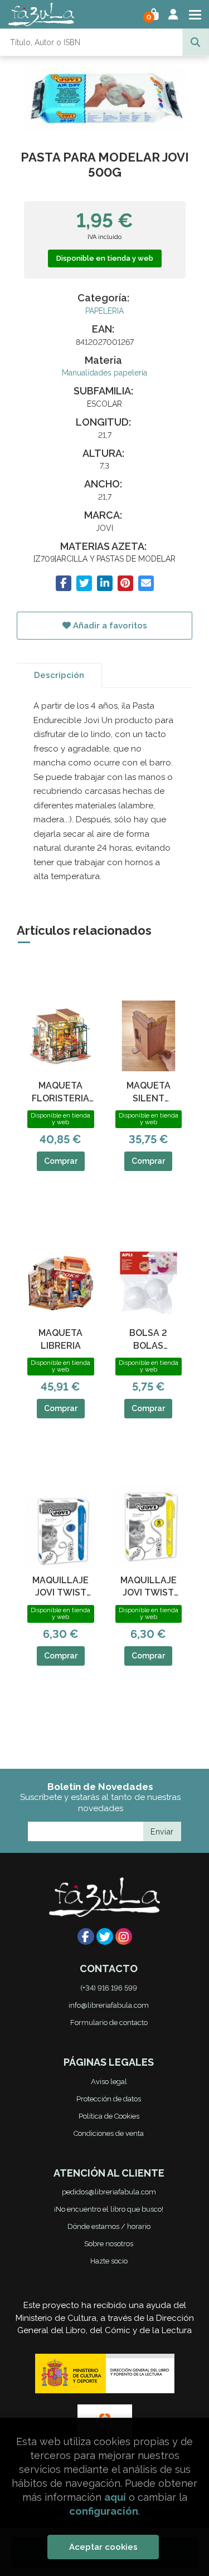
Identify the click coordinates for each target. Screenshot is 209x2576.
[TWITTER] (105, 1936)
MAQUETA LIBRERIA (60, 1339)
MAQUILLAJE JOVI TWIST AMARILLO (149, 1587)
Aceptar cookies (103, 2547)
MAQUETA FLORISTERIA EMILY (60, 1092)
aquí (115, 2497)
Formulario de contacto (109, 2023)
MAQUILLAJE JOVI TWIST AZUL (60, 1587)
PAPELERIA (104, 311)
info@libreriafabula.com (109, 2005)
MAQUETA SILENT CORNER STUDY (149, 1092)
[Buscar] (196, 42)
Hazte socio (109, 2261)
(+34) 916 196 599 (109, 1988)
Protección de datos (109, 2099)
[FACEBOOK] (86, 1936)
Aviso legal (109, 2082)
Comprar (61, 1161)
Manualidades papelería (104, 373)
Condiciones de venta (109, 2133)
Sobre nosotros (109, 2244)
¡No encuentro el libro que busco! (109, 2209)
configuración (104, 2511)
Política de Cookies (109, 2116)
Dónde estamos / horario (109, 2226)
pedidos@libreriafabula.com (109, 2192)
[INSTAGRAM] (124, 1936)
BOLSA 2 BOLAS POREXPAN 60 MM (148, 1340)
